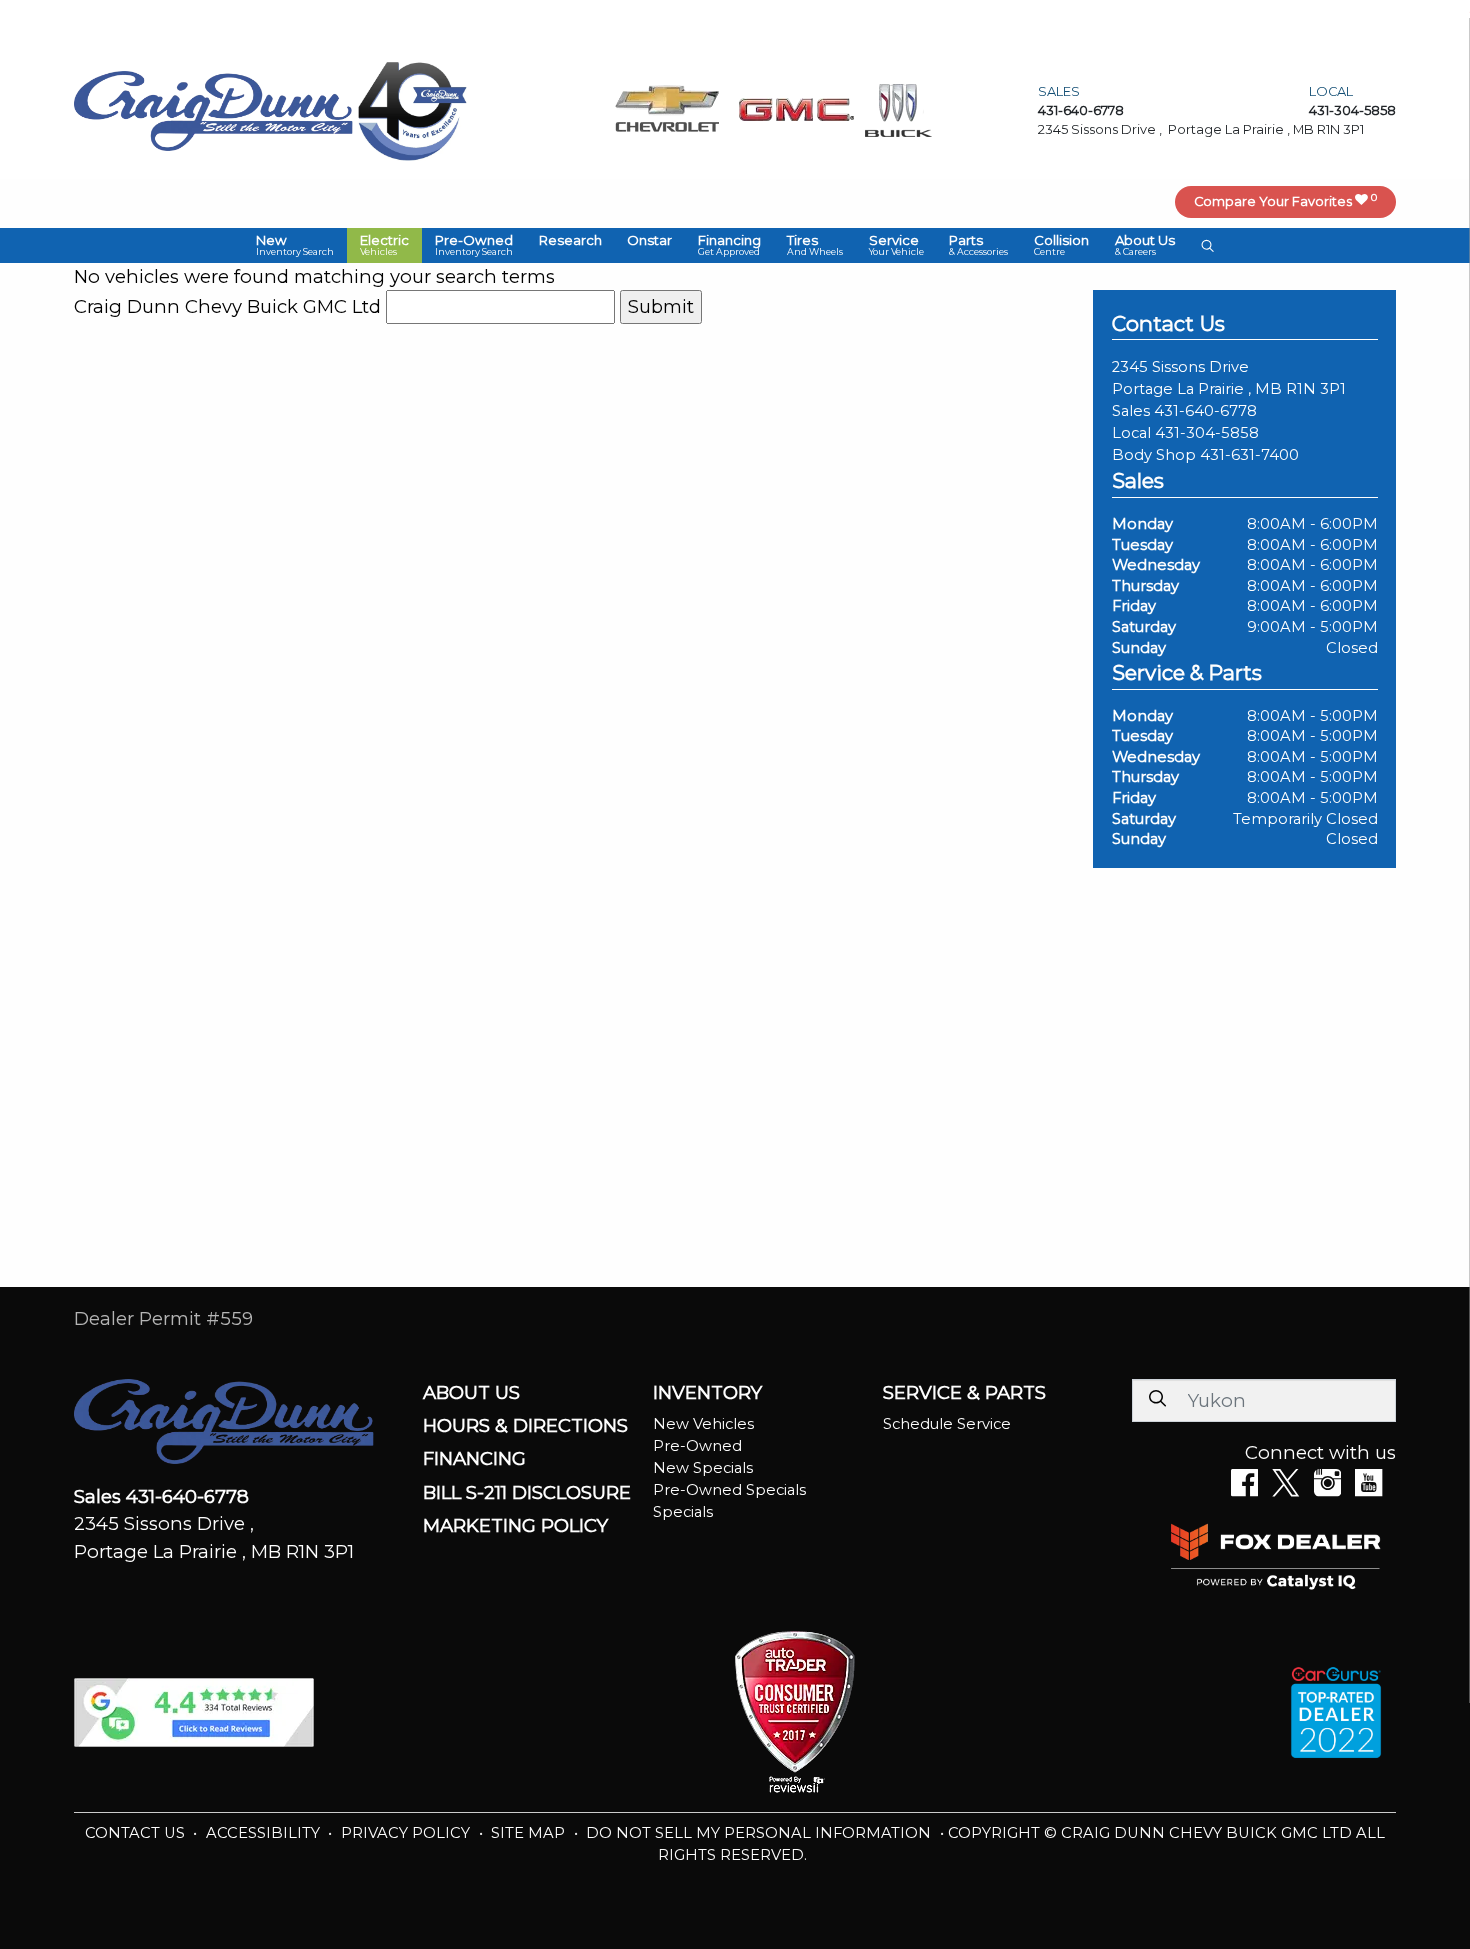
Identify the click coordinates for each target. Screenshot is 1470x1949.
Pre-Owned (697, 1446)
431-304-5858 (1207, 433)
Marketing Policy (515, 1526)
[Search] (1157, 1399)
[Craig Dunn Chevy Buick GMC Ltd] (214, 109)
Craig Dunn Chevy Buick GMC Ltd (227, 306)
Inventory (707, 1393)
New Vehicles (703, 1424)
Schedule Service (947, 1424)
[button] (295, 245)
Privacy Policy (407, 1833)
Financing (474, 1459)
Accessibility (265, 1833)
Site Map (530, 1833)
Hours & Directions (525, 1426)
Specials (683, 1512)
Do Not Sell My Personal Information (760, 1833)
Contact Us (137, 1833)
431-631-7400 (1249, 455)
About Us (471, 1393)
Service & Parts (964, 1393)
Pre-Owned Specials (729, 1490)
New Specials (703, 1468)
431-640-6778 (1205, 411)
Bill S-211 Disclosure (527, 1493)
